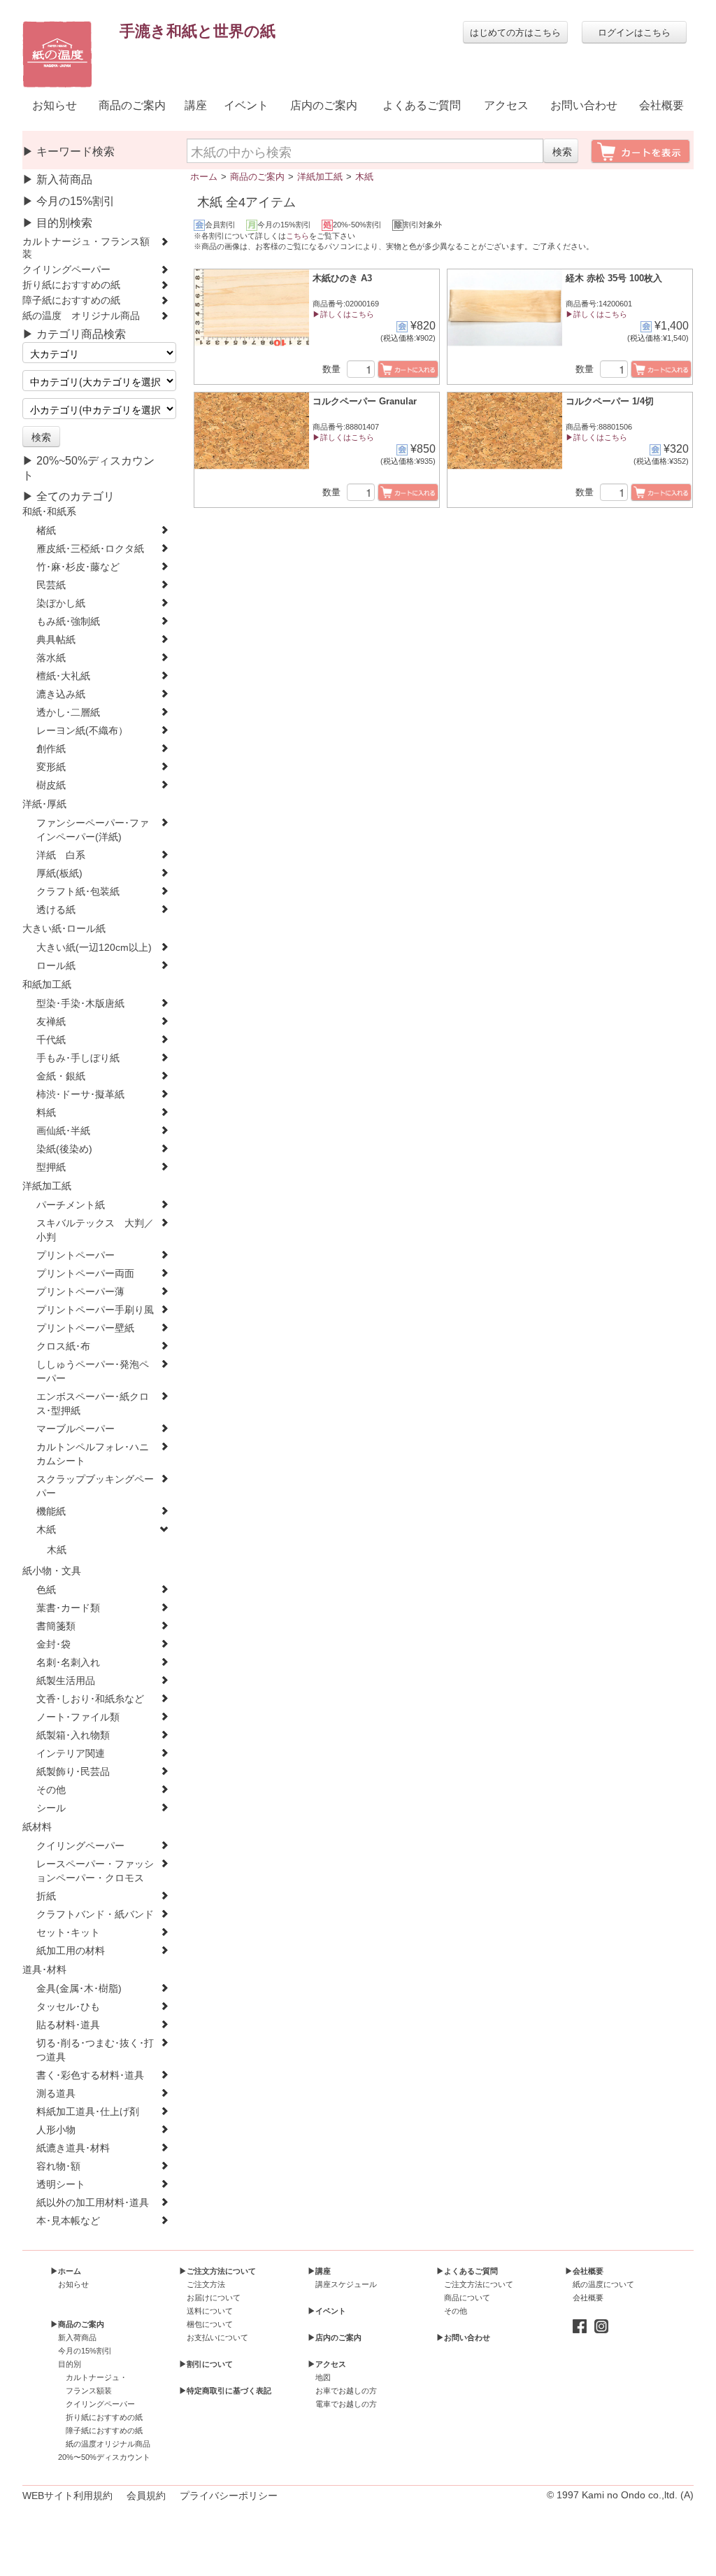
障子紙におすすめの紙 (71, 300)
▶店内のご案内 (335, 2337)
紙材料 (37, 1827)
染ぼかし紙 (61, 603)
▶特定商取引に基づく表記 (225, 2391)
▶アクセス (327, 2364)
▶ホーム (66, 2271)
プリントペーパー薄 (80, 1292)
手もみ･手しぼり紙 (78, 1058)
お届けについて (214, 2298)
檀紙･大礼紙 (63, 676)
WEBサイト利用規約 (67, 2496)
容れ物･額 (58, 2166)
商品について (467, 2298)
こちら (298, 236)
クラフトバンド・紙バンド (95, 1915)
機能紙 (51, 1512)
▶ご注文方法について (217, 2271)
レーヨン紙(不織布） (82, 731)
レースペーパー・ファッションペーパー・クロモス (95, 1871)
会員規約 (146, 2496)
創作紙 (51, 749)
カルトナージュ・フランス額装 (86, 248)
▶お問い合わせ (463, 2337)
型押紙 (51, 1167)
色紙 (46, 1590)
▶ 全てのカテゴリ (69, 496)
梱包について (210, 2324)
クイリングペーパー (66, 270)
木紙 (46, 1530)
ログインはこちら (634, 32)
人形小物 (56, 2130)
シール (51, 1808)
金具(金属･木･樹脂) (79, 1989)
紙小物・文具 (52, 1571)
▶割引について (206, 2364)
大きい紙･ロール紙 (64, 929)
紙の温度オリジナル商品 (108, 2444)
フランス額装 (89, 2391)
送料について (210, 2311)
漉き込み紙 (61, 694)
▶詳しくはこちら (343, 314)
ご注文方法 (206, 2284)
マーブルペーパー (76, 1429)
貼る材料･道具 (68, 2025)
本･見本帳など (68, 2221)
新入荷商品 (77, 2337)
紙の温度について (603, 2284)
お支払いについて (217, 2337)
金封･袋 (53, 1644)
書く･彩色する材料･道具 (90, 2075)
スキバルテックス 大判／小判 (95, 1230)
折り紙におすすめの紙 (71, 285)
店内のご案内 (324, 105)
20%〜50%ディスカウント (104, 2457)
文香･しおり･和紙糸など (90, 1699)
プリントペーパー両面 (85, 1274)
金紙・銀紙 (61, 1076)
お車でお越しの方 (346, 2391)
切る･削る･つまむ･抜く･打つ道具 (95, 2050)
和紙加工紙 (47, 985)
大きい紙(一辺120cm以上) (94, 948)
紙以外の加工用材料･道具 (93, 2203)
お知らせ (55, 105)
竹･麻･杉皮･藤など (78, 567)
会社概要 (661, 105)
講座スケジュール (346, 2284)
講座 (196, 105)
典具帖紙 (56, 640)
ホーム (204, 177)
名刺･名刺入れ (68, 1663)
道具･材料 (44, 1970)
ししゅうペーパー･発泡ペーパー (93, 1372)
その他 (51, 1790)
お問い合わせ (584, 105)
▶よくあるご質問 (467, 2271)
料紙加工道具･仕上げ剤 (88, 2112)
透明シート (61, 2185)
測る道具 (56, 2094)
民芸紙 (51, 585)
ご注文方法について (479, 2284)
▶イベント (327, 2311)
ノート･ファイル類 (78, 1717)
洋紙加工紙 (47, 1186)
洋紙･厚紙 (44, 804)
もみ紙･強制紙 (68, 622)
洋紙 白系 (61, 855)
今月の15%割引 (85, 2351)
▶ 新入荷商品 (57, 179)
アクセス (506, 105)
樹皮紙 (51, 785)
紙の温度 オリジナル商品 (81, 316)
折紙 (46, 1896)
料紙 (46, 1113)
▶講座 (319, 2271)
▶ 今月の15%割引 (69, 201)
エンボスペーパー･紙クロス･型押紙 (93, 1404)
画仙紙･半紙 (63, 1131)
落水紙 (51, 658)
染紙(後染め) (64, 1149)
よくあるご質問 (422, 105)
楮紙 (46, 531)
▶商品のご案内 (77, 2324)
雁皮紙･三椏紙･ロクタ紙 (90, 549)
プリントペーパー (76, 1255)
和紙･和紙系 (49, 512)
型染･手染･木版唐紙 (80, 1004)
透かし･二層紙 (68, 713)
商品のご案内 (132, 105)
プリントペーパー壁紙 (85, 1328)
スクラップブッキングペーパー (95, 1486)
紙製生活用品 (66, 1681)
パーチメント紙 (71, 1205)
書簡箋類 (56, 1626)
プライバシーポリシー (229, 2496)
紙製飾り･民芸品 (73, 1772)
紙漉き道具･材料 (73, 2148)
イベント (246, 105)
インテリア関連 (71, 1754)
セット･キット (68, 1933)
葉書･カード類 (68, 1608)
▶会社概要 (584, 2271)
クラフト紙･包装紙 (78, 892)
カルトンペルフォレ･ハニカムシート (93, 1454)
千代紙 (51, 1040)
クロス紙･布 (63, 1346)
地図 (323, 2377)
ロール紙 (56, 966)
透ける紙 (56, 910)
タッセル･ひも (68, 2007)
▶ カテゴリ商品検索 (74, 334)
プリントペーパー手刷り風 (95, 1310)
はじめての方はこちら (515, 32)
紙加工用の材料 (71, 1951)
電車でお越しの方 (346, 2404)
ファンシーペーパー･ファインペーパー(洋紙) (93, 830)
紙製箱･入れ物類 (73, 1735)
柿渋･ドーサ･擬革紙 (80, 1095)
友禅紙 (51, 1022)
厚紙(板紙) (59, 873)
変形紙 (51, 767)
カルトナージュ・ (96, 2377)
